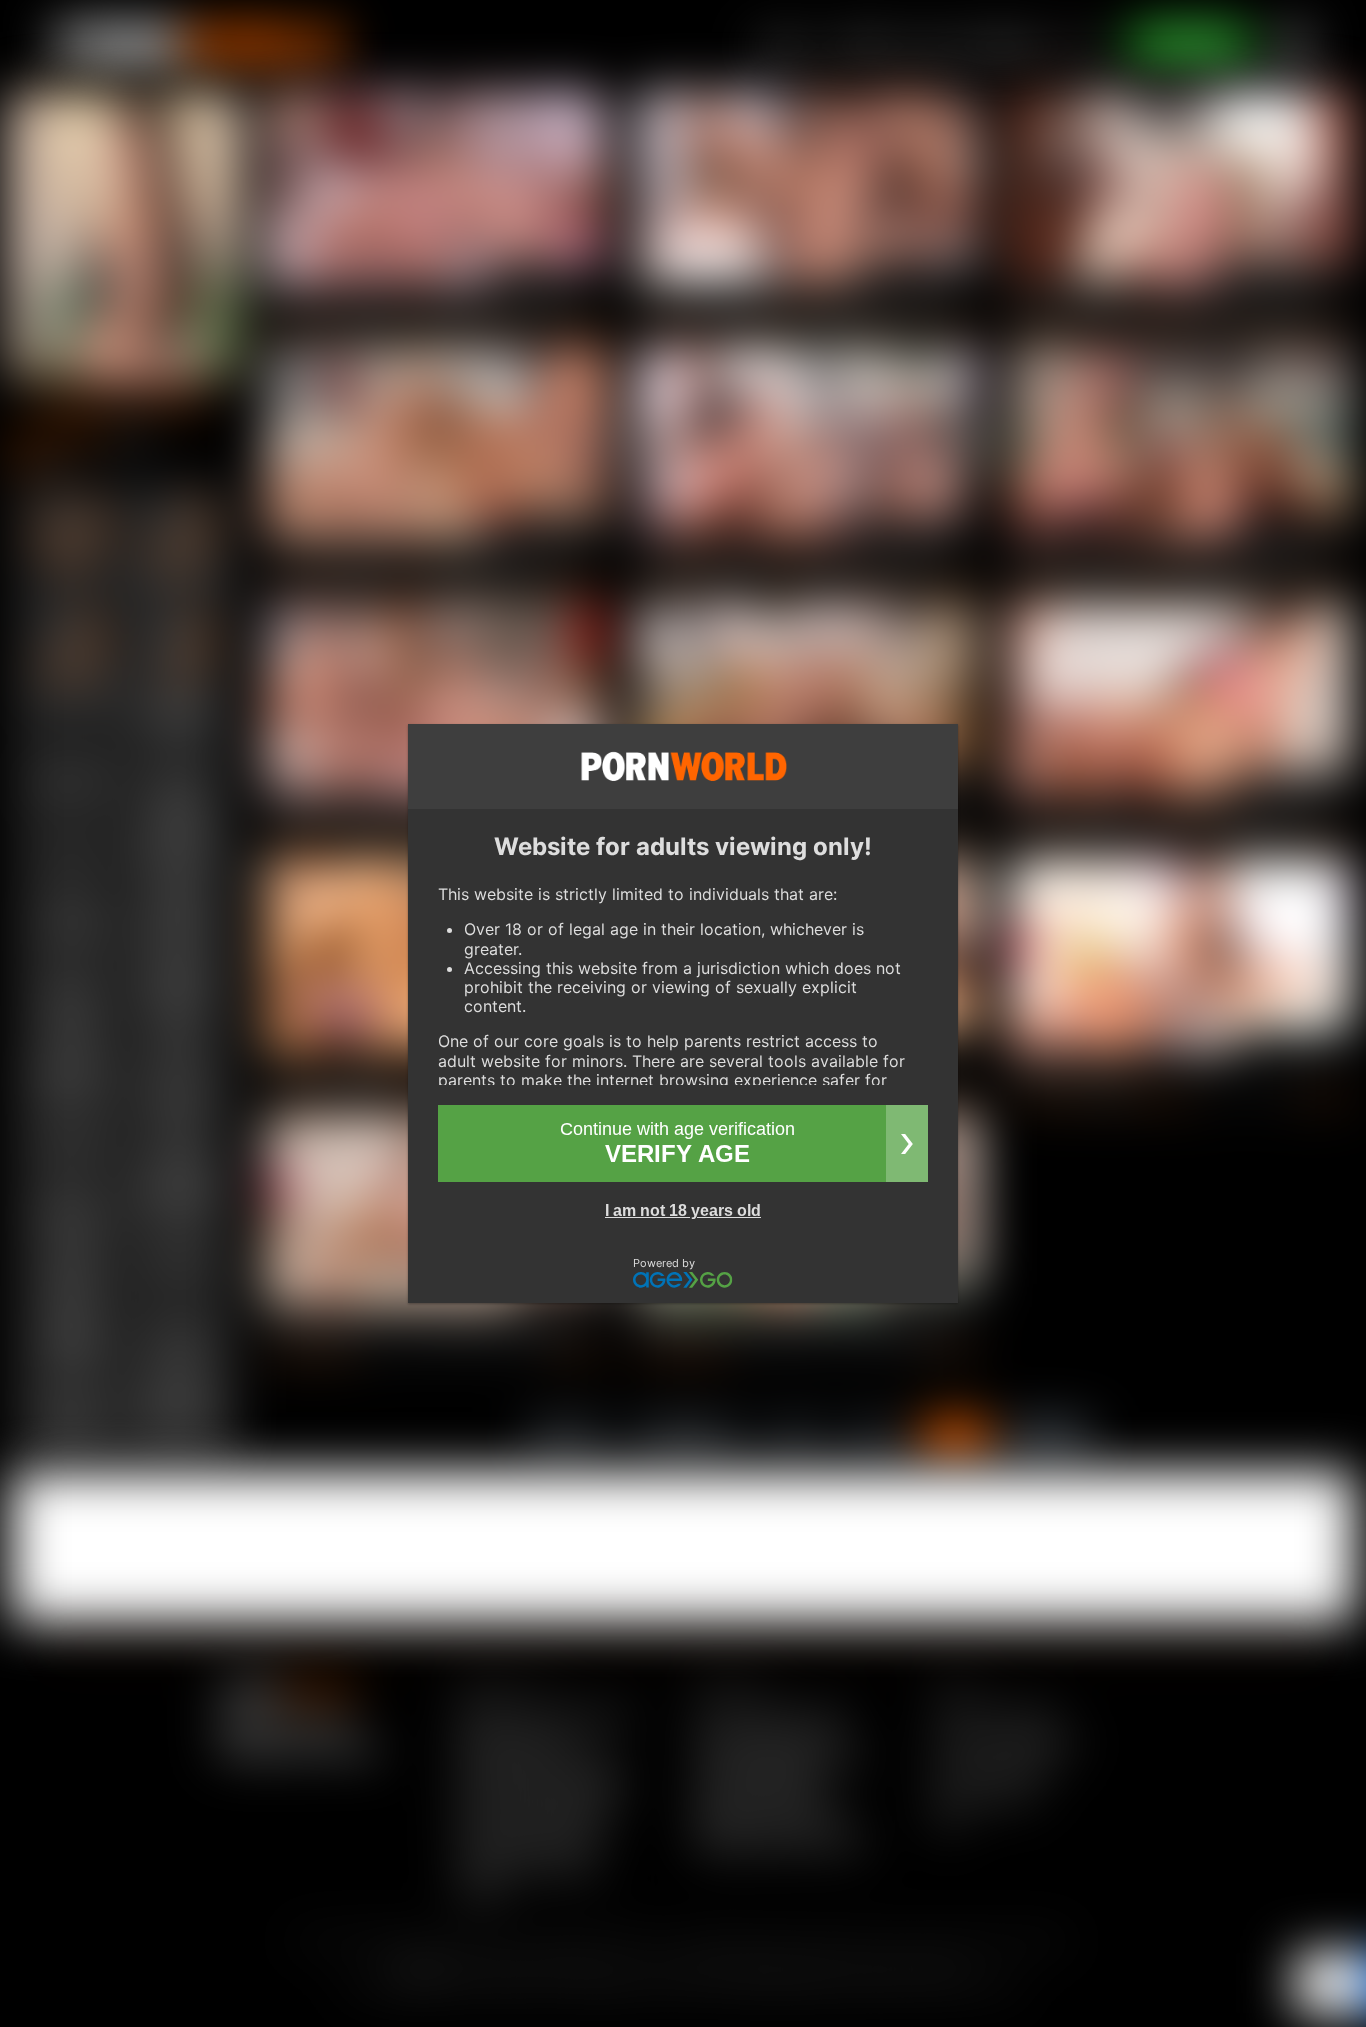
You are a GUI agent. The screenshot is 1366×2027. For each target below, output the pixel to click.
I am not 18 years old (683, 1210)
